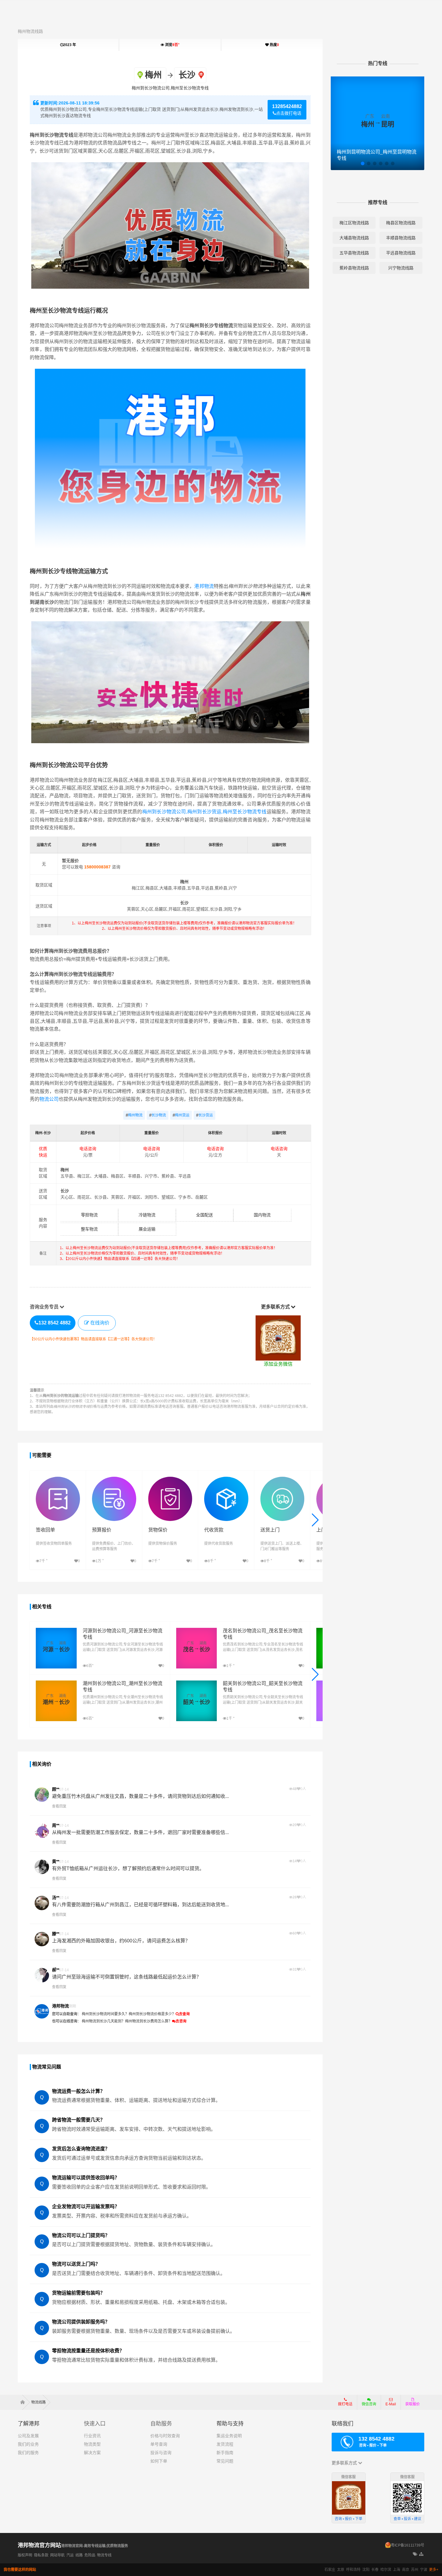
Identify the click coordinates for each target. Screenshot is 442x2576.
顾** (56, 1789)
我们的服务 (28, 2453)
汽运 (70, 2555)
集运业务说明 (229, 2436)
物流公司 (49, 1099)
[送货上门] (282, 1480)
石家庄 (330, 2570)
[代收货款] (226, 1480)
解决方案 (92, 2453)
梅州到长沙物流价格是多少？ (152, 2014)
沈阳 (366, 2570)
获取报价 (413, 2404)
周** (56, 1825)
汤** (56, 1898)
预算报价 (102, 1530)
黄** (56, 1861)
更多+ (434, 2570)
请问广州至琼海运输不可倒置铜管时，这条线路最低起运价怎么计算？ (127, 1977)
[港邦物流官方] (42, 2011)
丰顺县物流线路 (401, 238)
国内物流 (262, 1215)
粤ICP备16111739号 (408, 2545)
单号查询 (159, 2444)
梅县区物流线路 (401, 223)
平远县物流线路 (401, 253)
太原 (341, 2570)
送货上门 (270, 1530)
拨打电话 (345, 2404)
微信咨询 (367, 2406)
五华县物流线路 (354, 253)
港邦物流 (204, 586)
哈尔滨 (386, 2570)
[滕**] (42, 1939)
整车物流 (89, 1229)
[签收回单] (58, 1480)
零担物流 (89, 1215)
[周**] (42, 1831)
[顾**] (42, 1795)
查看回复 (59, 1806)
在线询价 (100, 1323)
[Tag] (415, 2554)
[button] (315, 1520)
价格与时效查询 (165, 2436)
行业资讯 (92, 2436)
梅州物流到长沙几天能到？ (103, 2021)
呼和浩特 (353, 2570)
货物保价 (158, 1530)
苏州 (415, 2570)
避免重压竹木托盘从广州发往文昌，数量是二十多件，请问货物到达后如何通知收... (140, 1796)
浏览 (172, 45)
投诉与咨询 (161, 2453)
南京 (406, 2570)
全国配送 (204, 1215)
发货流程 (225, 2444)
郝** (56, 1970)
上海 (397, 2570)
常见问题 (225, 2461)
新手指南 (225, 2453)
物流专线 (104, 2555)
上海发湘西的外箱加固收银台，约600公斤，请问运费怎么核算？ (121, 1941)
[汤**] (42, 1903)
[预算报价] (114, 1480)
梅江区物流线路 (354, 223)
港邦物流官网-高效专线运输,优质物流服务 (95, 2546)
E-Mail (391, 2404)
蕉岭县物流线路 (354, 268)
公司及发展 (28, 2436)
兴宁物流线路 (401, 268)
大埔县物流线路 (354, 238)
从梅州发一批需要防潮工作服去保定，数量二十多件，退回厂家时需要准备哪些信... (140, 1832)
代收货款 (214, 1530)
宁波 (424, 2570)
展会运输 (147, 1229)
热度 (274, 45)
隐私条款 (41, 2555)
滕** (56, 1934)
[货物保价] (170, 1480)
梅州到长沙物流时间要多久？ (105, 2014)
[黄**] (42, 1867)
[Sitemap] (422, 2554)
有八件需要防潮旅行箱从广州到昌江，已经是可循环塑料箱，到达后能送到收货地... (140, 1905)
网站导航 (57, 2555)
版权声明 (25, 2555)
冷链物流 (147, 1215)
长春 (375, 2570)
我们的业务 (28, 2444)
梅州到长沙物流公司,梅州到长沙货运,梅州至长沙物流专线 (204, 812)
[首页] (25, 2402)
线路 (79, 2555)
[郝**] (42, 1975)
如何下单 (159, 2461)
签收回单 (45, 1530)
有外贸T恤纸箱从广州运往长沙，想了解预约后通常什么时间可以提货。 (128, 1868)
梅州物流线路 (30, 31)
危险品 (90, 2555)
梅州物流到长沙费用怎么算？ (149, 2021)
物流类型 (92, 2444)
